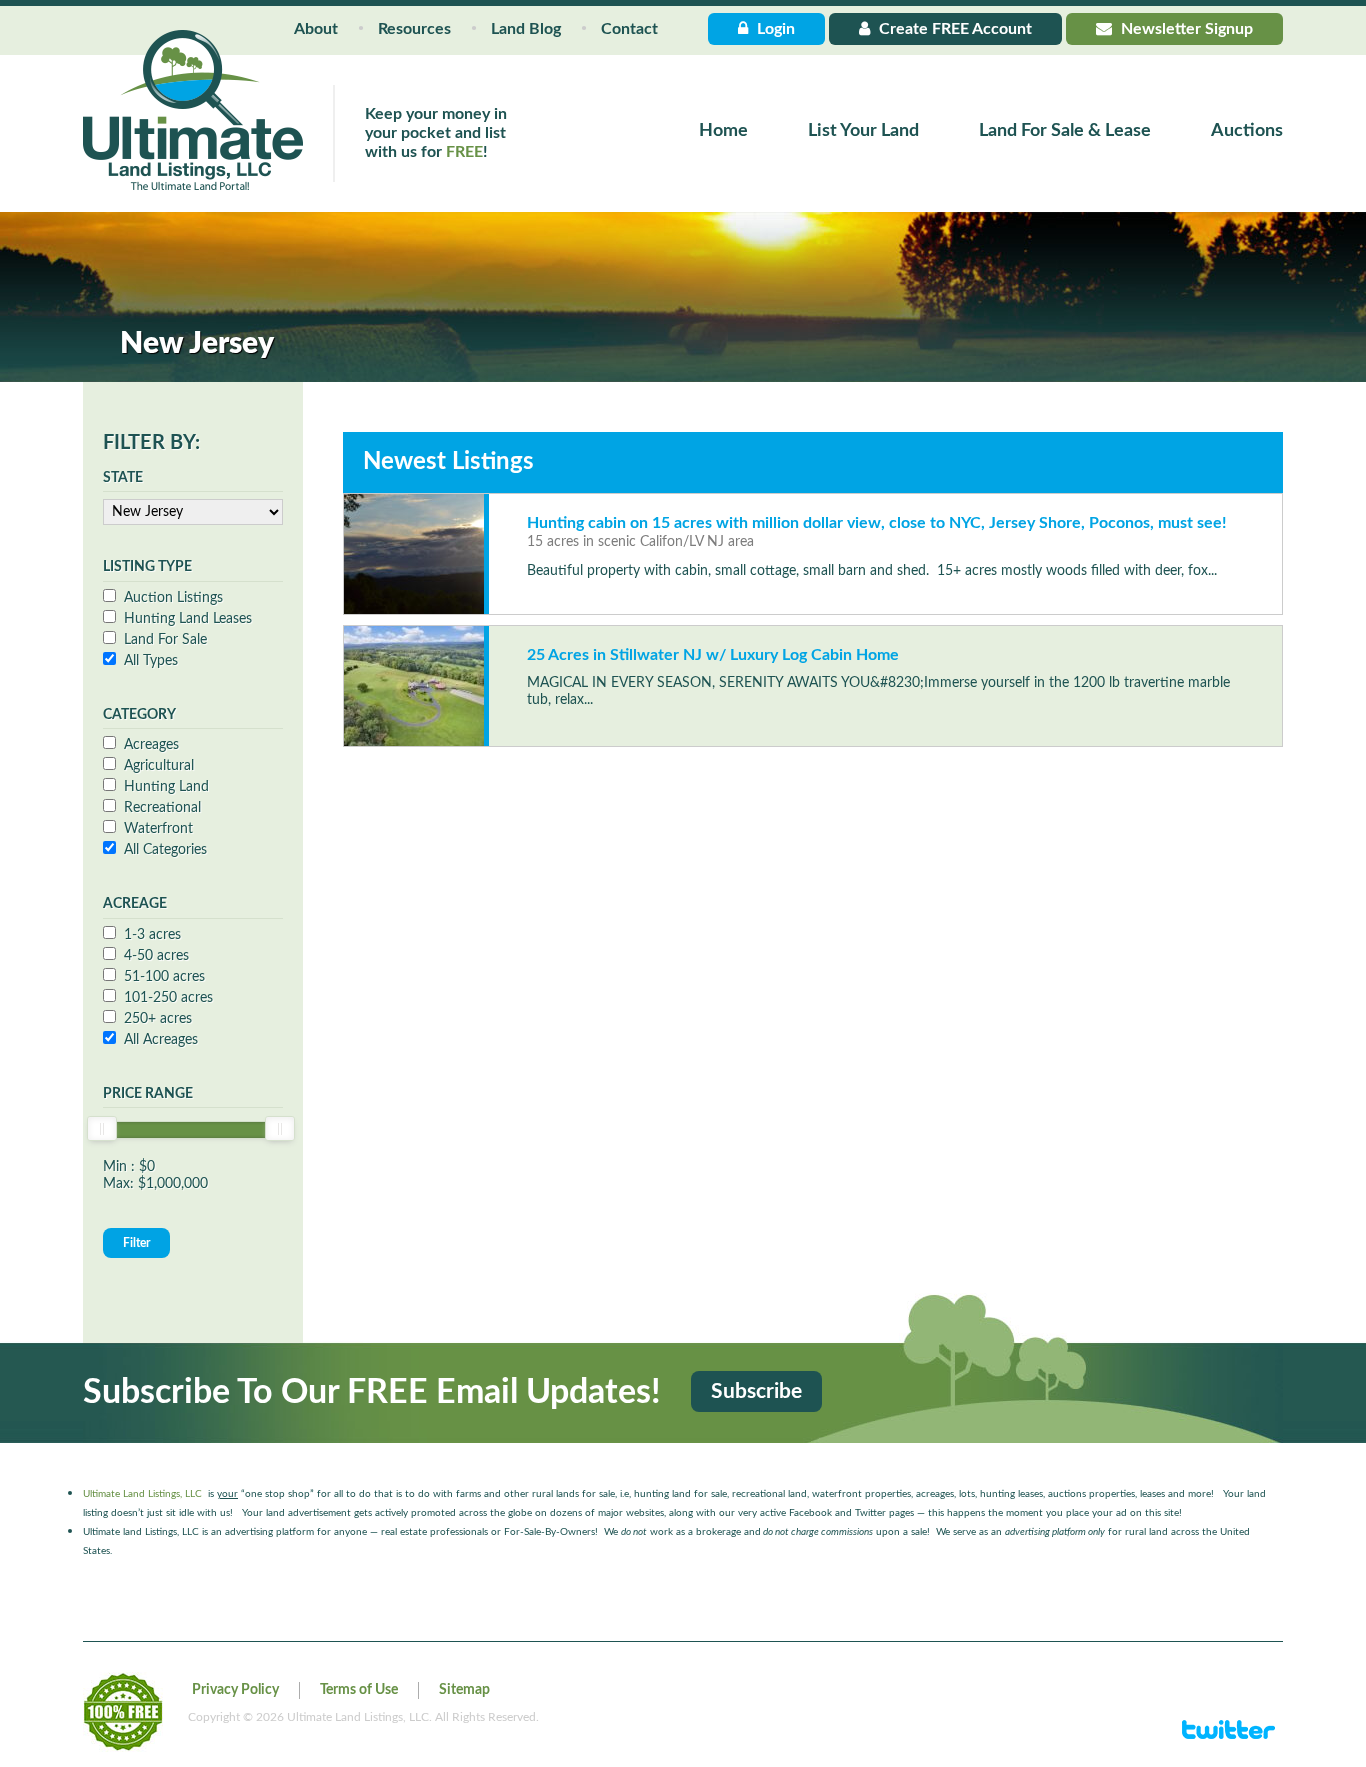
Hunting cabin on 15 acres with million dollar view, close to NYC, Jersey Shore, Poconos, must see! (877, 523)
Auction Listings (173, 598)
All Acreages (161, 1040)
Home (723, 131)
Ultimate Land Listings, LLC (142, 1494)
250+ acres (158, 1019)
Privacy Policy (235, 1690)
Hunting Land (166, 787)
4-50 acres (156, 956)
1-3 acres (152, 935)
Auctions (1247, 131)
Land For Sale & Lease (1065, 131)
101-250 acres (168, 998)
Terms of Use (359, 1690)
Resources (414, 29)
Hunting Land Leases (188, 619)
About (316, 29)
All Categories (165, 850)
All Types (151, 661)
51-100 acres (164, 977)
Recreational (162, 808)
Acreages (151, 745)
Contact (629, 29)
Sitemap (464, 1690)
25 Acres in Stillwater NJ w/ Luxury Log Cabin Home (713, 655)
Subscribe (756, 1391)
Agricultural (159, 766)
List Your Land (863, 131)
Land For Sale (165, 640)
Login (774, 29)
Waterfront (158, 829)
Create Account (953, 29)
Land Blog (526, 29)
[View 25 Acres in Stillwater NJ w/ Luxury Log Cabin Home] (414, 686)
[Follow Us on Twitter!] (1228, 1738)
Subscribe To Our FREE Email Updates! (372, 1393)
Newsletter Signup (1185, 29)
